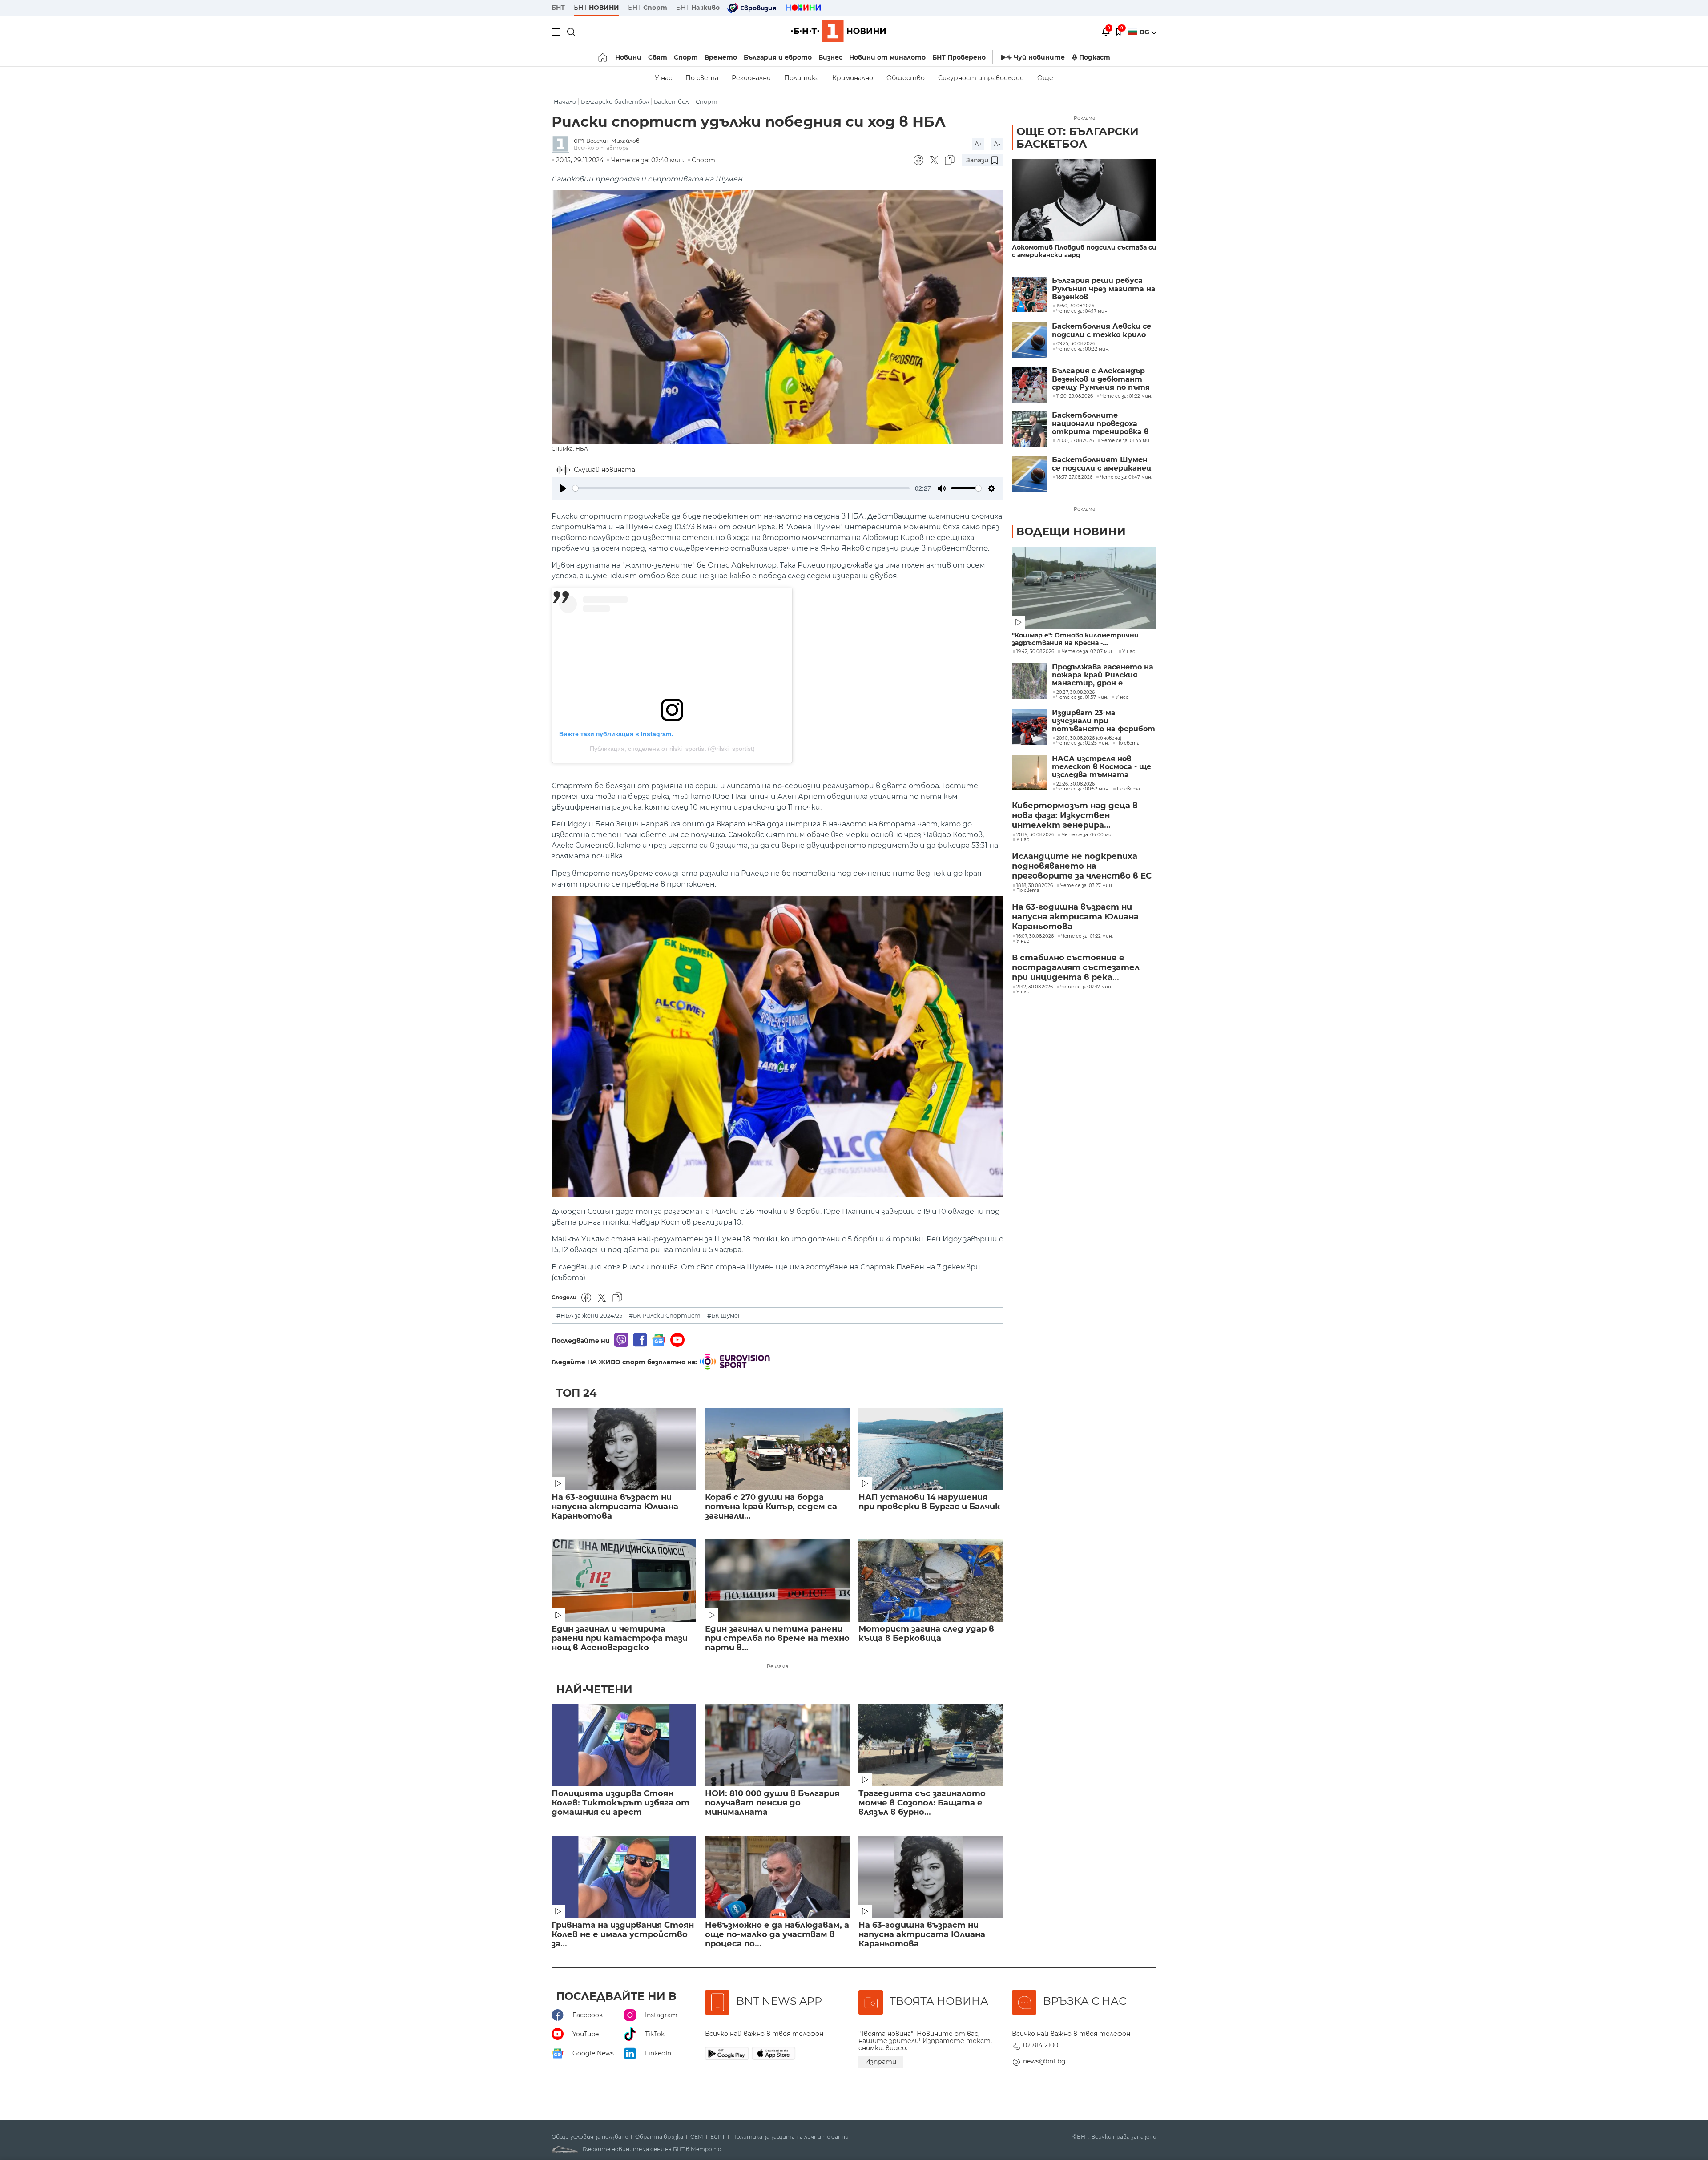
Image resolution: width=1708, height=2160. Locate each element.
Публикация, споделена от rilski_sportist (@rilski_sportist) (672, 749)
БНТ (558, 8)
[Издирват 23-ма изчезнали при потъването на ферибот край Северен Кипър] (1030, 727)
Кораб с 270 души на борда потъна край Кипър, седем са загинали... (771, 1507)
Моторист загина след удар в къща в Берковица (926, 1634)
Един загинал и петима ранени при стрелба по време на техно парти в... (777, 1638)
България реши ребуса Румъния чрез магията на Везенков (1104, 289)
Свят (658, 57)
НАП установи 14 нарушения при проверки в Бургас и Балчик (929, 1502)
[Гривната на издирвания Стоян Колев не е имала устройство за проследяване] (624, 1877)
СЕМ (697, 2137)
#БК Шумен (725, 1316)
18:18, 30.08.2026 (1035, 886)
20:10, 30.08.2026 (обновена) (1089, 738)
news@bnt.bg (1044, 2061)
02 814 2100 (1041, 2045)
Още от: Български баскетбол (1078, 138)
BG (1145, 32)
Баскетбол (671, 102)
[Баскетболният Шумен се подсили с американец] (1030, 474)
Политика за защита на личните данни (790, 2137)
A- (997, 144)
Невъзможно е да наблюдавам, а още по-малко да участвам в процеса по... (777, 1935)
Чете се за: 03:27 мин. (1087, 886)
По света (702, 78)
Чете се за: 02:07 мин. (1088, 652)
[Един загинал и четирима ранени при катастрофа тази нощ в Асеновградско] (624, 1581)
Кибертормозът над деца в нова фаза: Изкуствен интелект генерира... (1075, 815)
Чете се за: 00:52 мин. (1083, 789)
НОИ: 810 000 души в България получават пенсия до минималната (772, 1803)
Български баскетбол (615, 102)
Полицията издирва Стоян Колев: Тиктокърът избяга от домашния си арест (620, 1803)
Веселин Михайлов (613, 141)
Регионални (751, 78)
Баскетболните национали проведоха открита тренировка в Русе (1100, 424)
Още (1045, 78)
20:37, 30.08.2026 (1076, 693)
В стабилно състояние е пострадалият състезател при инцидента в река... (1076, 967)
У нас (663, 78)
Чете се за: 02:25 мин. (1083, 743)
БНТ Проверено (959, 57)
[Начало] (603, 57)
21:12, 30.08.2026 (1035, 987)
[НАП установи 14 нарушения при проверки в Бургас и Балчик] (931, 1449)
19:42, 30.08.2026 (1035, 652)
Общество (906, 78)
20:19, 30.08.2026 (1035, 835)
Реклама (777, 1666)
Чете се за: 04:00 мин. (1089, 835)
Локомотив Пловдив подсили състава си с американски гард (1084, 251)
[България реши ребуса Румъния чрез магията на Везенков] (1030, 294)
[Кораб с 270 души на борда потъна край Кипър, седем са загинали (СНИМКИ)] (777, 1449)
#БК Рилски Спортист (665, 1316)
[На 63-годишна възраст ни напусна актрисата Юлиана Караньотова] (624, 1449)
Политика (802, 78)
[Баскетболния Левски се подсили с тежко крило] (1030, 340)
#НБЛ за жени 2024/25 (589, 1316)
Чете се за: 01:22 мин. (1087, 936)
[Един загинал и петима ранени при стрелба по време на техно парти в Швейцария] (777, 1581)
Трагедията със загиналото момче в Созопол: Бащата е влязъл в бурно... (922, 1803)
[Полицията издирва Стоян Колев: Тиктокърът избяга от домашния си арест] (624, 1745)
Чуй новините (1039, 57)
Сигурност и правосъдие (981, 78)
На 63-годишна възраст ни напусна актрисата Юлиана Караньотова (615, 1507)
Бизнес (830, 57)
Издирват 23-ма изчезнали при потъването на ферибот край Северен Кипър (1104, 721)
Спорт (686, 57)
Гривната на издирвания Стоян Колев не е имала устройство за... (623, 1935)
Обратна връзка (659, 2137)
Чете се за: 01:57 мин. (1082, 697)
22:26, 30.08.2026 (1076, 784)
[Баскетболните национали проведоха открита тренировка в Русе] (1030, 429)
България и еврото (778, 57)
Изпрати (881, 2062)
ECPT (718, 2137)
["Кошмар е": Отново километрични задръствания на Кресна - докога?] (1084, 588)
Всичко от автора (601, 148)
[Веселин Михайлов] (563, 144)
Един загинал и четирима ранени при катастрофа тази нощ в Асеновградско (620, 1638)
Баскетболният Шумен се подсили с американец (1102, 464)
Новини (628, 57)
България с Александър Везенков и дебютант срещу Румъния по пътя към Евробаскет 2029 (1101, 379)
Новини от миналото (887, 57)
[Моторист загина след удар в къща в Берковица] (931, 1581)
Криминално (853, 78)
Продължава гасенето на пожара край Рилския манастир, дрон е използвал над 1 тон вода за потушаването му (1103, 675)
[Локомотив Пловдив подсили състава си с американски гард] (1084, 200)
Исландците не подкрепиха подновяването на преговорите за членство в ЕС (1082, 866)
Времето (721, 57)
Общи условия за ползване (590, 2137)
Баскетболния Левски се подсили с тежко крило (1102, 330)
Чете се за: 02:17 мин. (1086, 987)
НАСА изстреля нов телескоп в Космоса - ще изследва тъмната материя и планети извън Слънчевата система (1102, 767)
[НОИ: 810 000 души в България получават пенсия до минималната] (777, 1745)
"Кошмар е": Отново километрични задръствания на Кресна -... (1075, 639)
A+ (979, 144)
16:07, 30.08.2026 (1035, 936)
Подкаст (1095, 57)
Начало (565, 102)
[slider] (741, 488)
